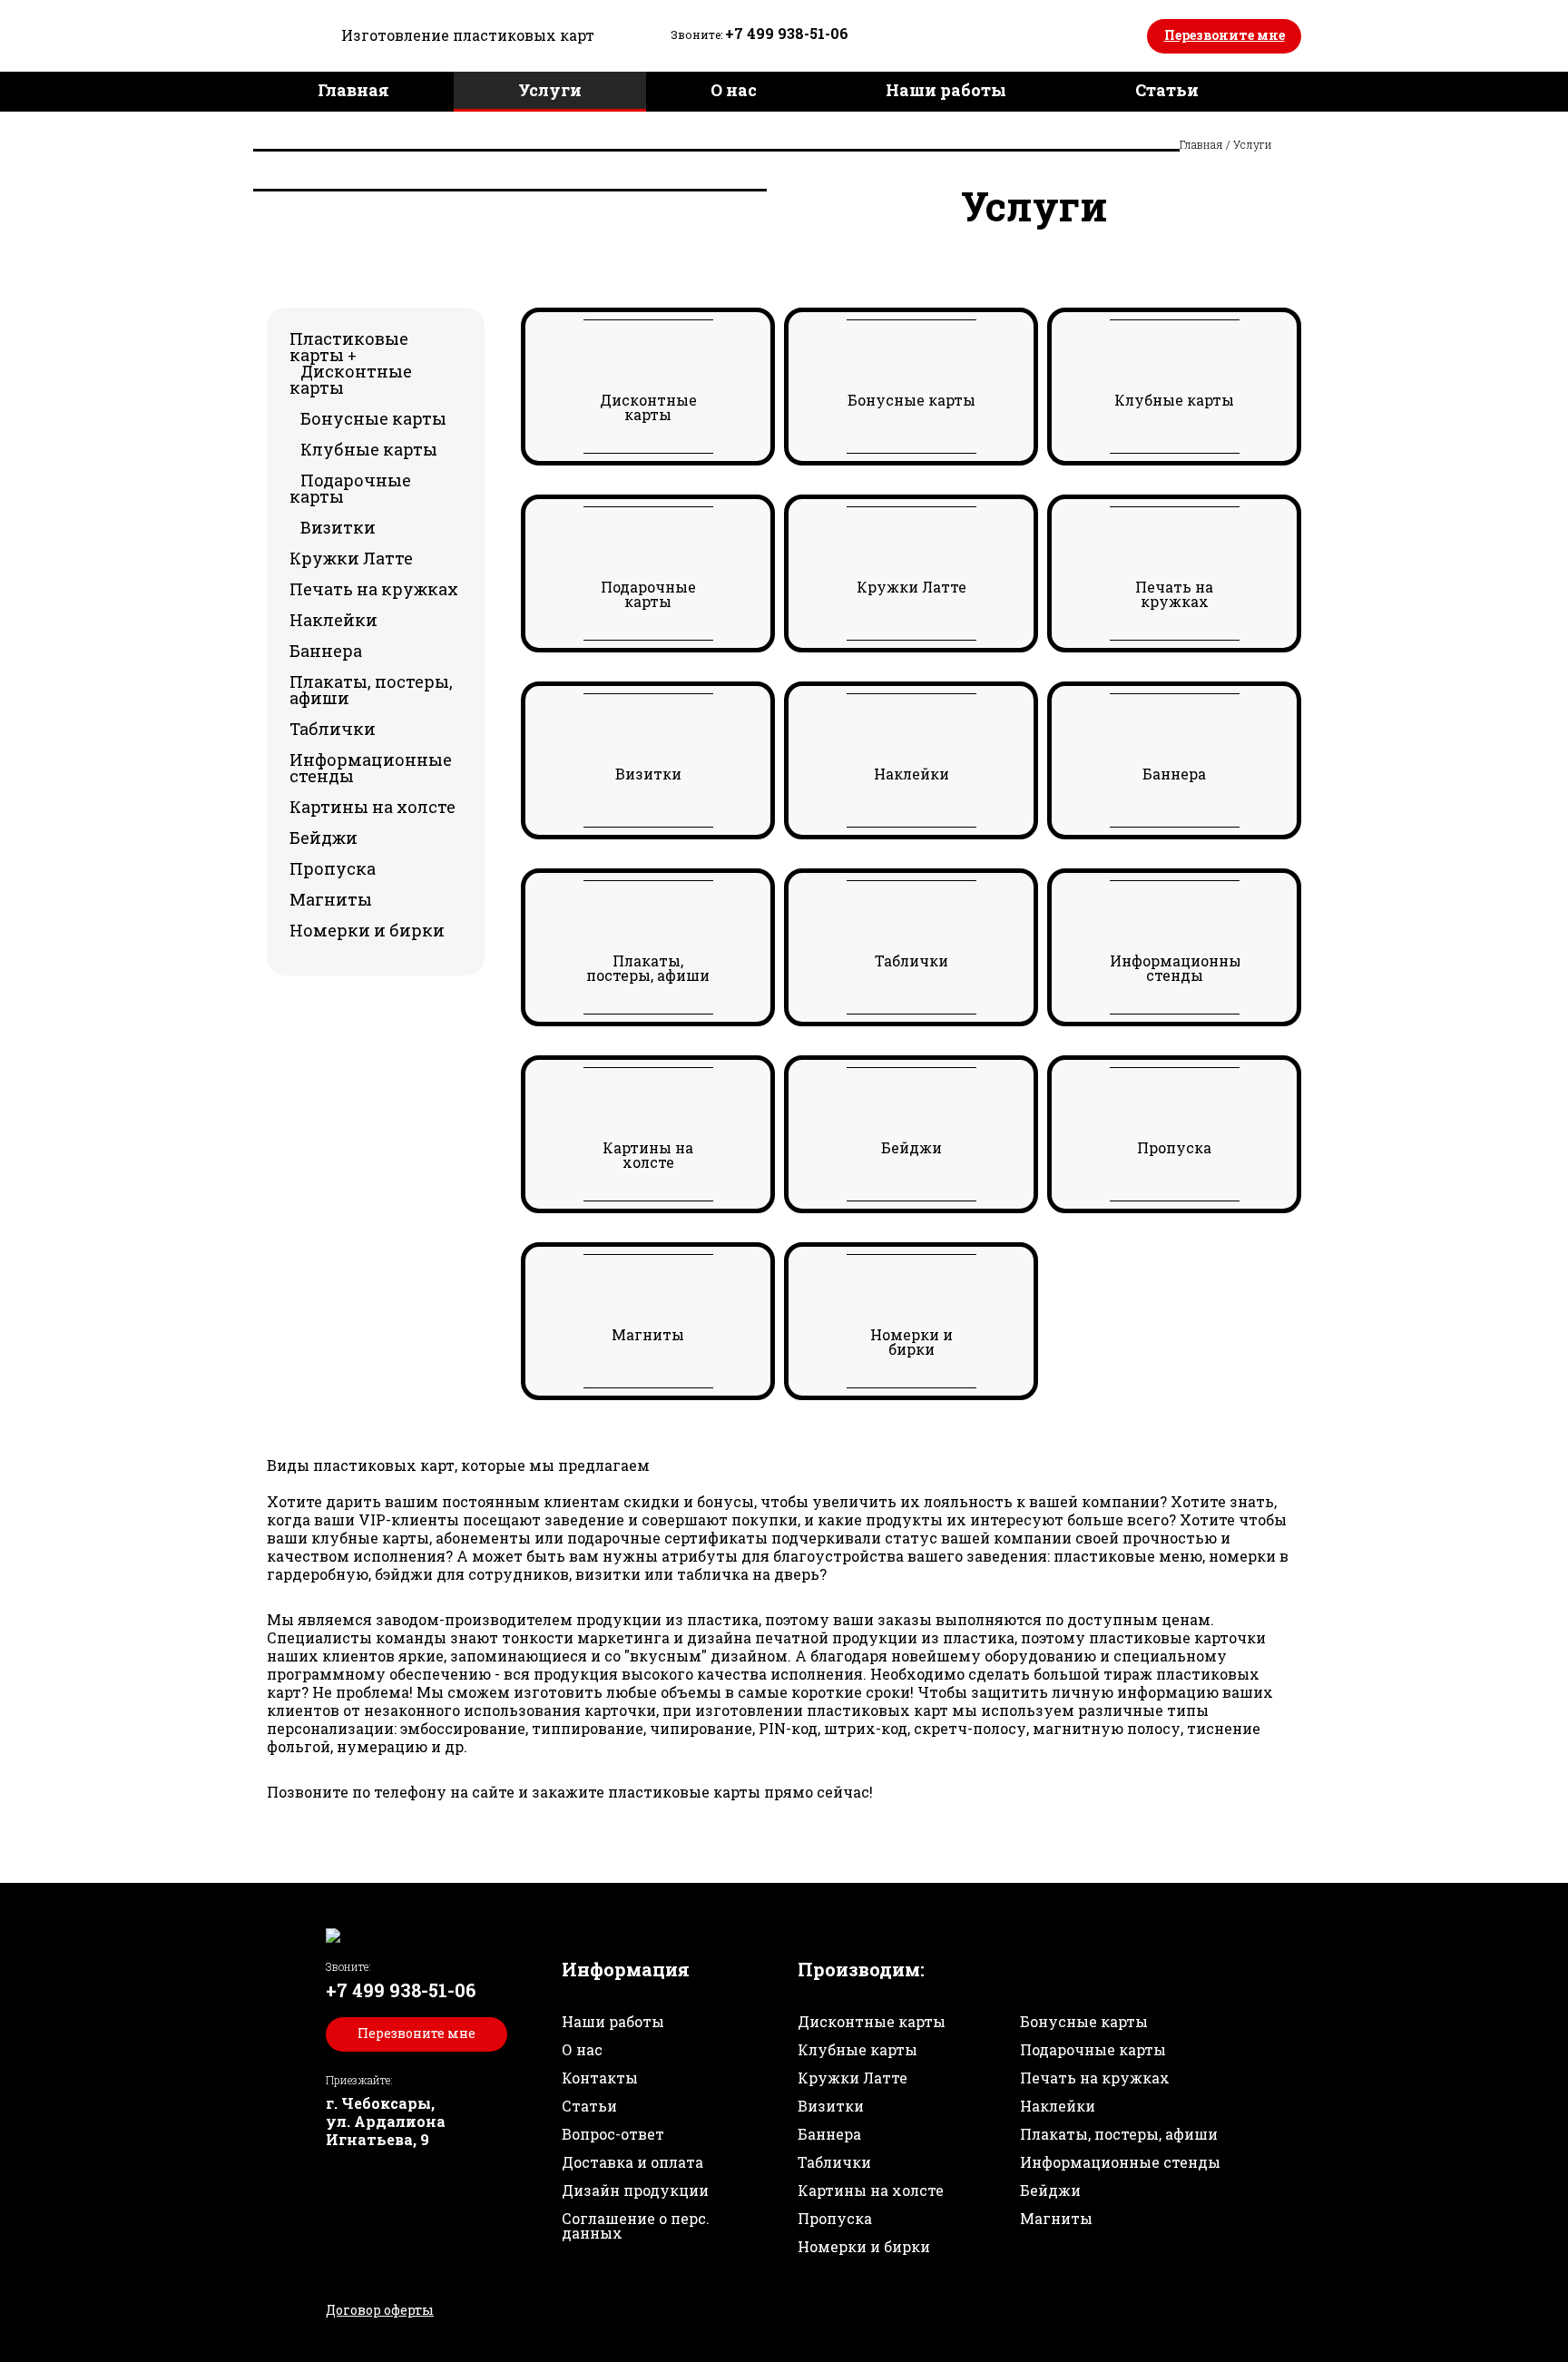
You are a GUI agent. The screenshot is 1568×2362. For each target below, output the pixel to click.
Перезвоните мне (1225, 35)
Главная (353, 90)
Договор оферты (380, 2310)
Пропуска (333, 868)
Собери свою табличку (1015, 130)
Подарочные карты (350, 488)
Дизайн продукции (404, 130)
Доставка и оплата (400, 170)
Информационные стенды (371, 768)
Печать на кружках (374, 589)
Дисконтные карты (351, 379)
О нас (734, 90)
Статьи (1167, 90)
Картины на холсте (372, 807)
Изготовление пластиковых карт (468, 35)
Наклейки (333, 620)
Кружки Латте (351, 558)
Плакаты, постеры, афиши (371, 690)
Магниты (331, 899)
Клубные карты (369, 449)
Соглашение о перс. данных (636, 2225)
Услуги (550, 90)
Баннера (326, 651)
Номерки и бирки (367, 930)
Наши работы (946, 90)
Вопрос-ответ (613, 2134)
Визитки (338, 527)
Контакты (657, 170)
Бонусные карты (373, 418)
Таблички (333, 729)
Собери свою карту (702, 130)
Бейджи (323, 838)
